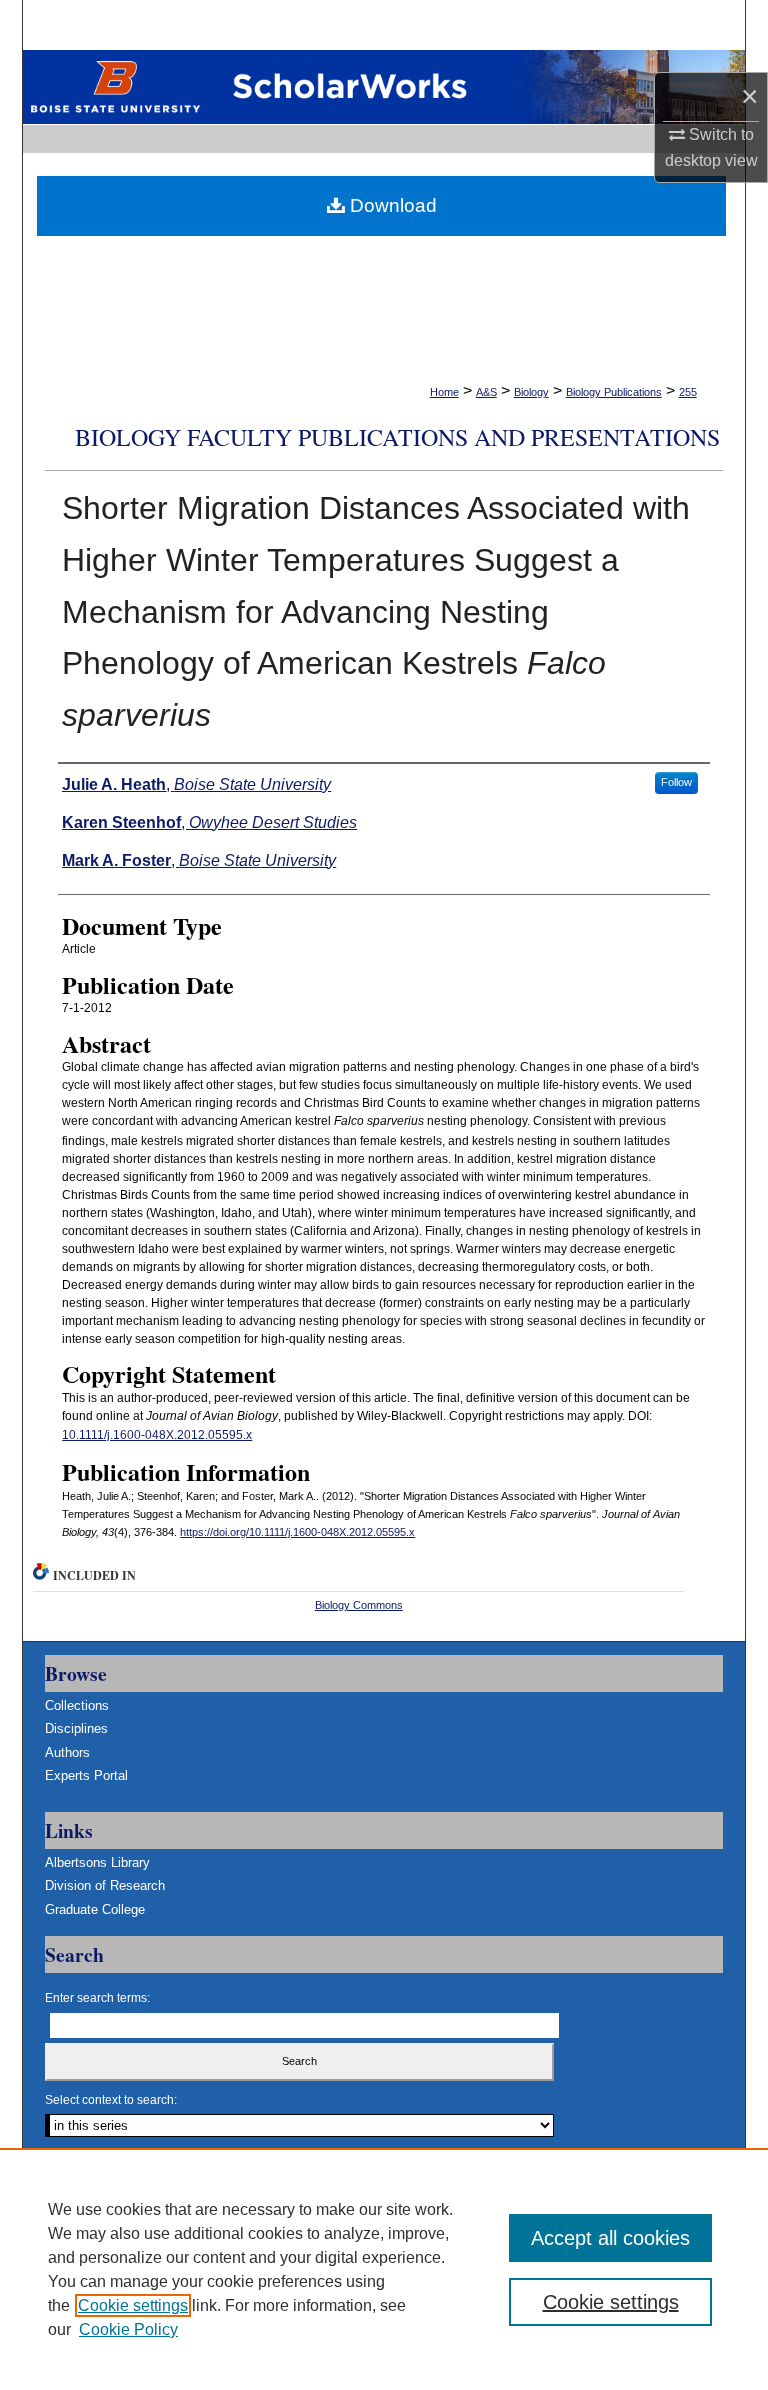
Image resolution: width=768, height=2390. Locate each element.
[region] (384, 2269)
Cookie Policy (128, 2329)
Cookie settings (133, 2305)
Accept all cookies (610, 2238)
